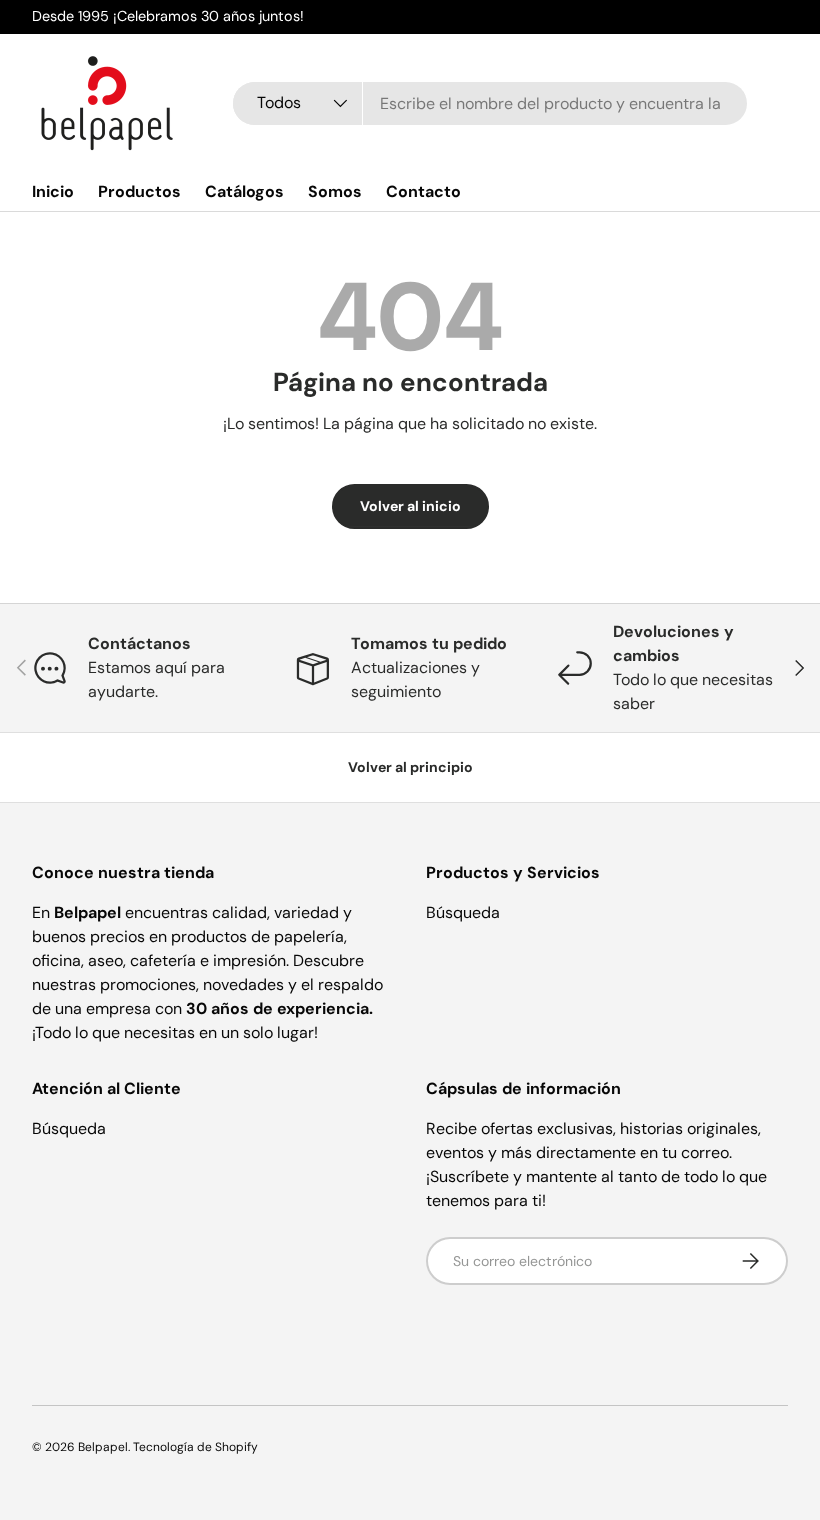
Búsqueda (463, 912)
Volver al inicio (410, 506)
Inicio (53, 191)
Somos (335, 191)
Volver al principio (410, 767)
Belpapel (103, 1447)
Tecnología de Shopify (195, 1447)
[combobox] (490, 103)
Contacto (423, 191)
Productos (139, 191)
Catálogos (244, 191)
